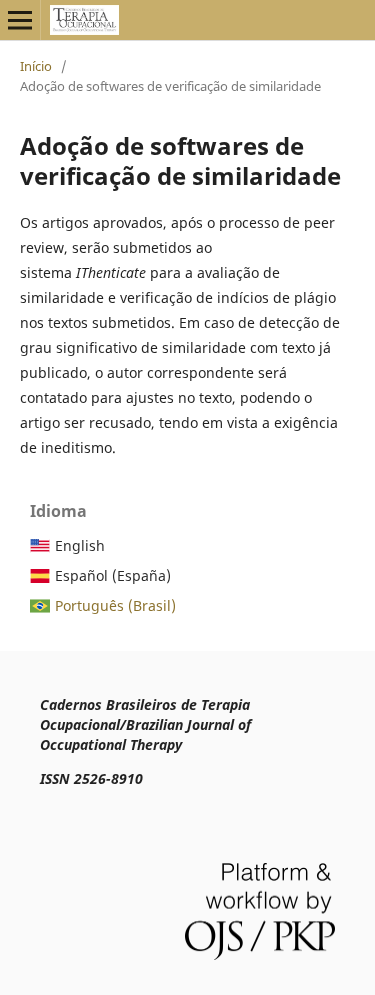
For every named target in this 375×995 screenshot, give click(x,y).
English (80, 545)
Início (36, 66)
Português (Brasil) (115, 605)
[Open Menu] (20, 20)
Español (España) (113, 575)
